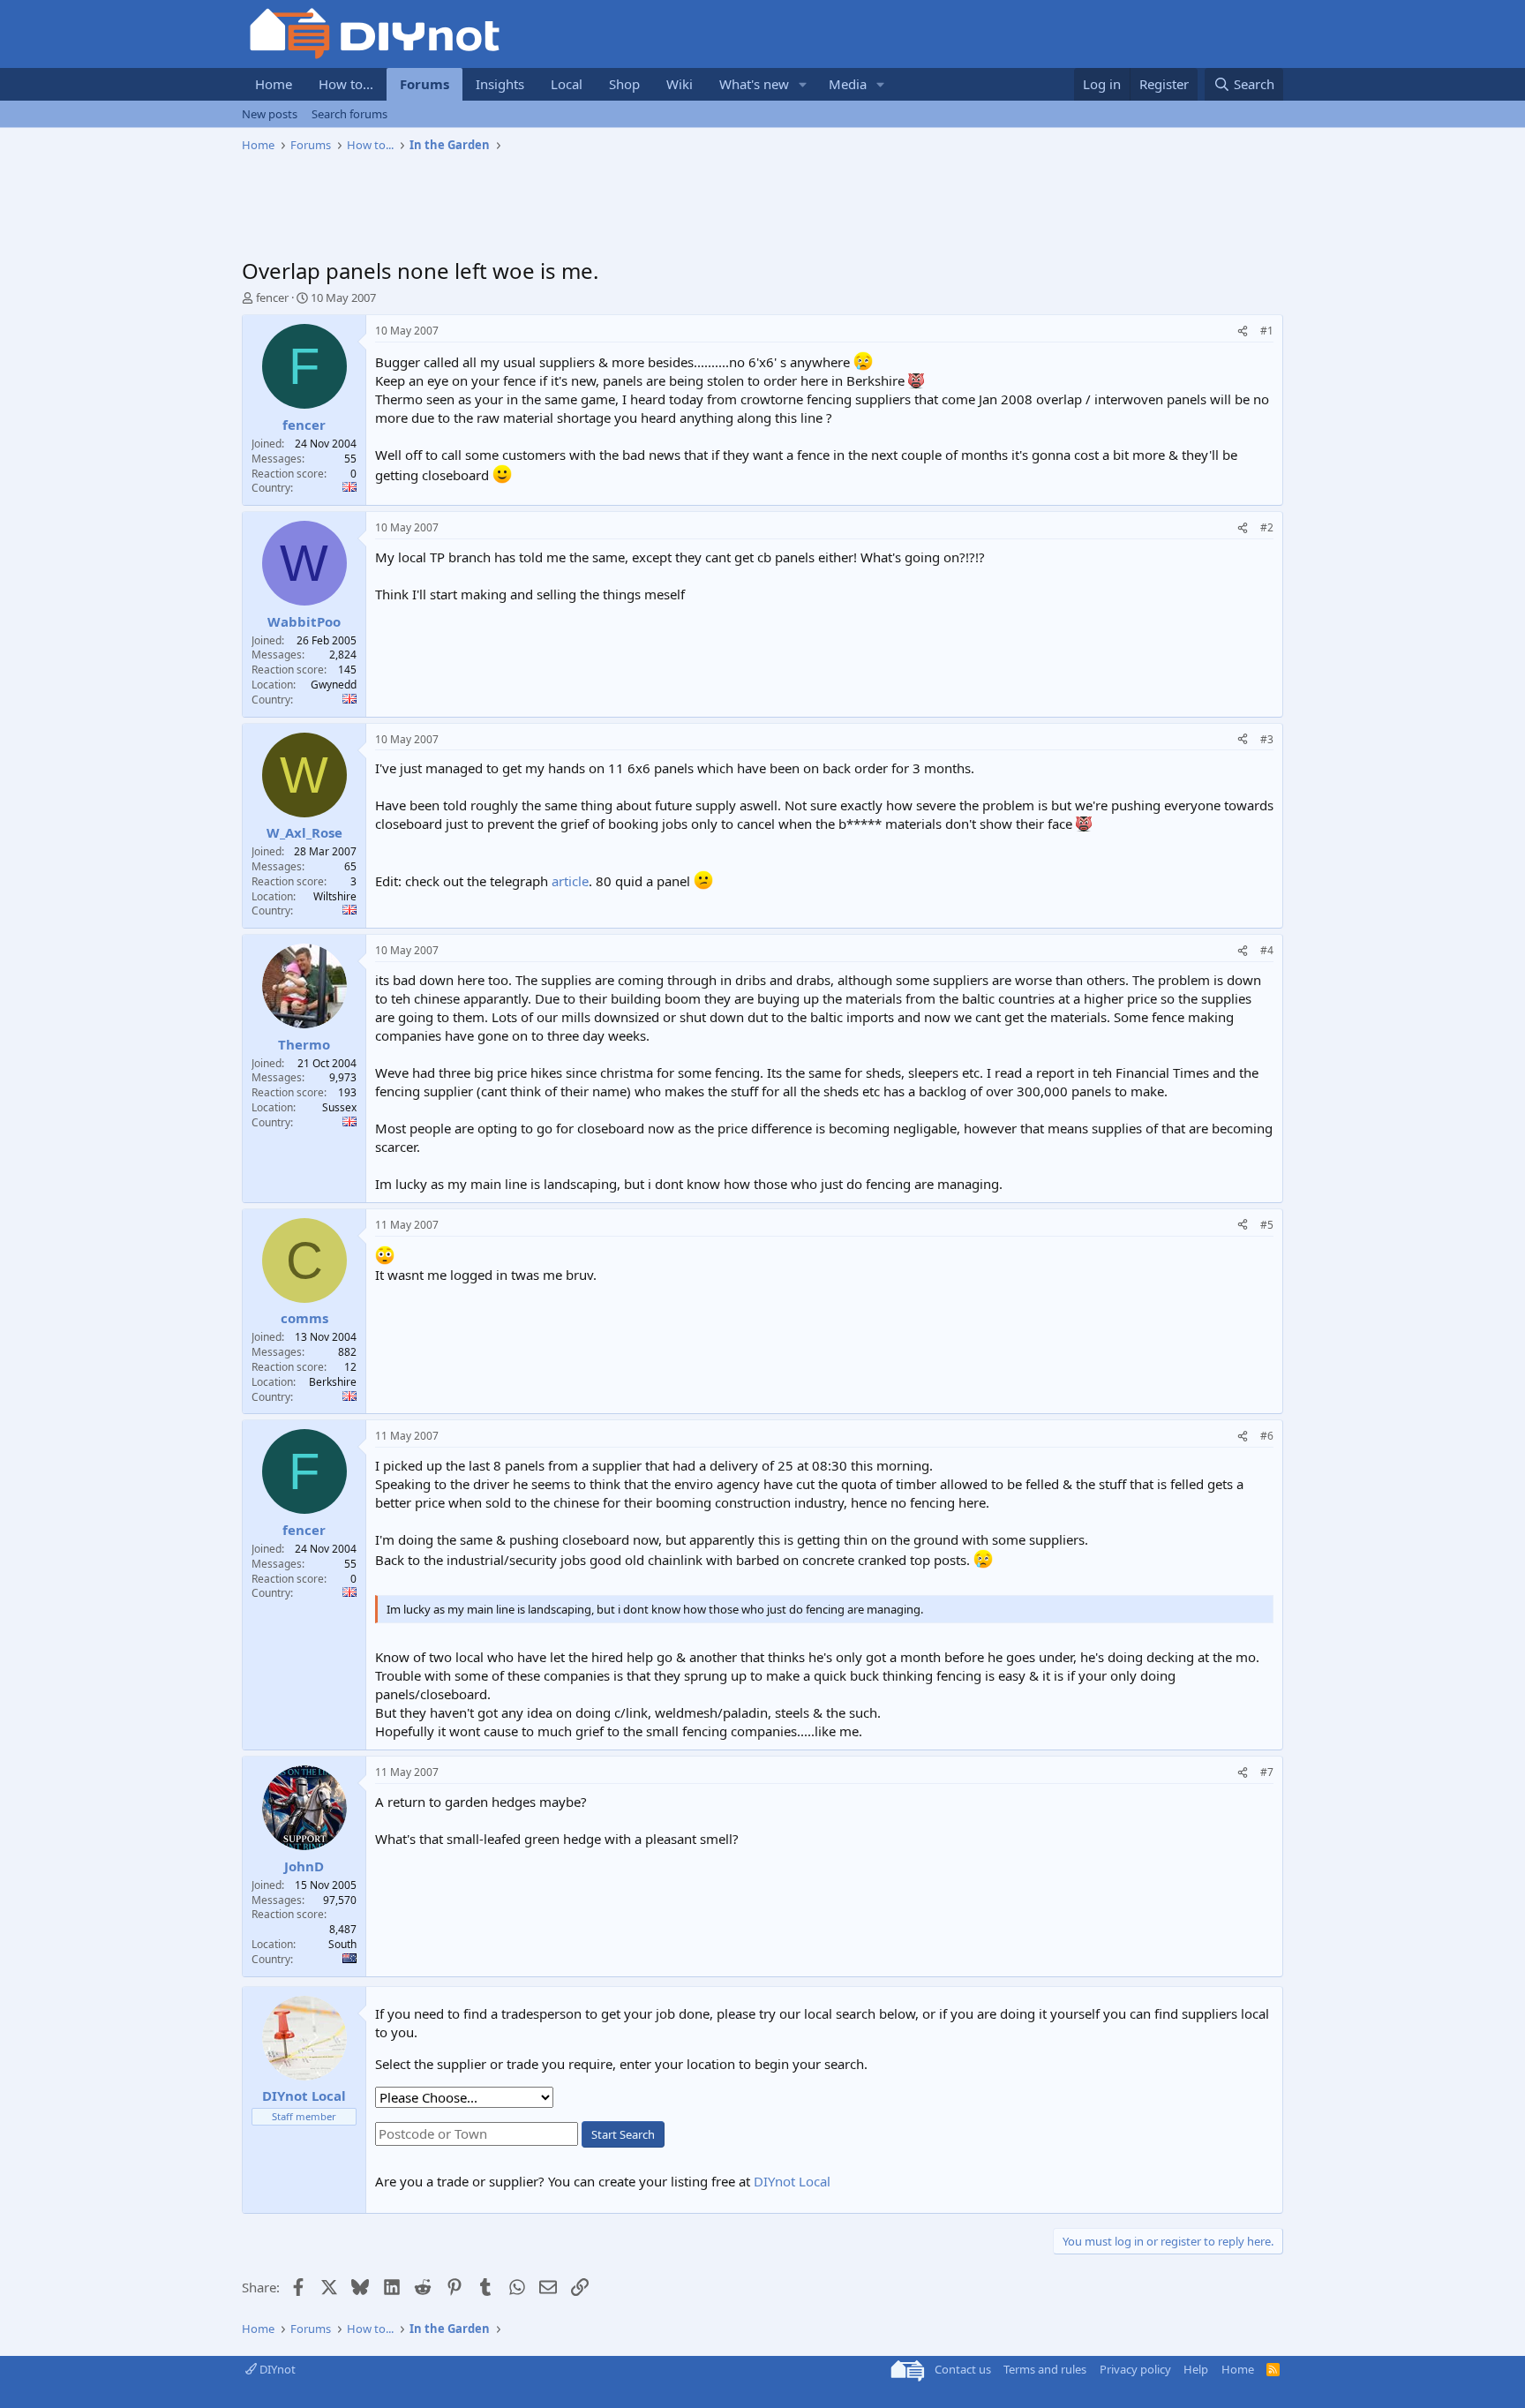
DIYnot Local (792, 2181)
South (342, 1944)
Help (1196, 2369)
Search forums (349, 114)
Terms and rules (1045, 2369)
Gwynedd (334, 685)
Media (848, 84)
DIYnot (276, 2369)
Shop (624, 84)
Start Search (623, 2134)
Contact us (963, 2369)
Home (274, 84)
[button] (803, 84)
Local (567, 84)
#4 (1267, 950)
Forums (424, 84)
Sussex (339, 1107)
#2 (1267, 527)
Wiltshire (335, 896)
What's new (754, 84)
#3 (1267, 739)
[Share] (1243, 331)
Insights (500, 84)
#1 (1267, 331)
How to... (346, 84)
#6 (1267, 1436)
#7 (1267, 1772)
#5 (1267, 1225)
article (570, 881)
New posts (270, 114)
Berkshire (333, 1382)
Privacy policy (1135, 2369)
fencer (272, 297)
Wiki (680, 84)
